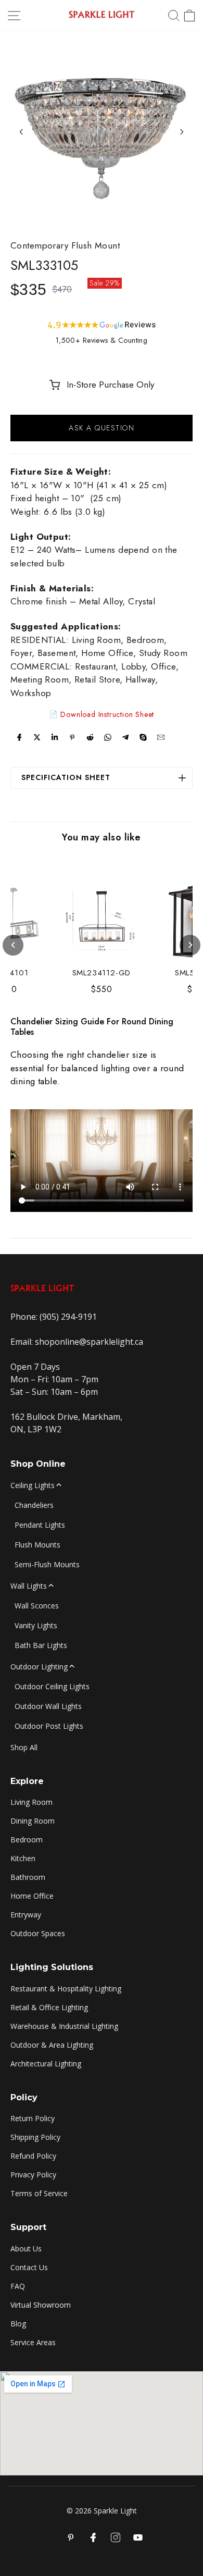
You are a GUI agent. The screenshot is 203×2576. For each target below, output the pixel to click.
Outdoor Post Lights (49, 1726)
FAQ (18, 2286)
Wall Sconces (37, 1606)
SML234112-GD (102, 973)
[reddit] (90, 737)
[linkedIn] (55, 737)
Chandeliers (34, 1505)
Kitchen (23, 1858)
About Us (26, 2249)
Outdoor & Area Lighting (52, 2045)
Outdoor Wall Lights (48, 1706)
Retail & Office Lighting (49, 2007)
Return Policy (33, 2118)
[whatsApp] (108, 737)
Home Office (32, 1896)
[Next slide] (182, 132)
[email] (161, 737)
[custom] (116, 2537)
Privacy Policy (33, 2175)
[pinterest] (72, 737)
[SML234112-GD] (102, 918)
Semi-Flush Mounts (47, 1564)
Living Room (31, 1802)
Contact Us (29, 2267)
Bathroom (28, 1877)
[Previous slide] (21, 132)
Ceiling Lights (33, 1485)
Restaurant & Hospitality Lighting (66, 1989)
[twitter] (37, 737)
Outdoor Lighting (39, 1667)
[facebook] (19, 737)
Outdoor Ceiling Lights (52, 1686)
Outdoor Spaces (38, 1933)
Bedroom (27, 1840)
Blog (18, 2324)
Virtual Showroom (41, 2305)
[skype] (143, 737)
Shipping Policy (35, 2137)
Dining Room (33, 1821)
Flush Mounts (37, 1545)
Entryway (26, 1915)
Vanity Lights (36, 1625)
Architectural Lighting (46, 2064)
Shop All (24, 1747)
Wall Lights (29, 1586)
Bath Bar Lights (41, 1645)
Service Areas (33, 2342)
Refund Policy (33, 2156)
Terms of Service (39, 2193)
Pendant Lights (40, 1525)
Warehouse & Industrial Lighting (64, 2026)
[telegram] (125, 737)
